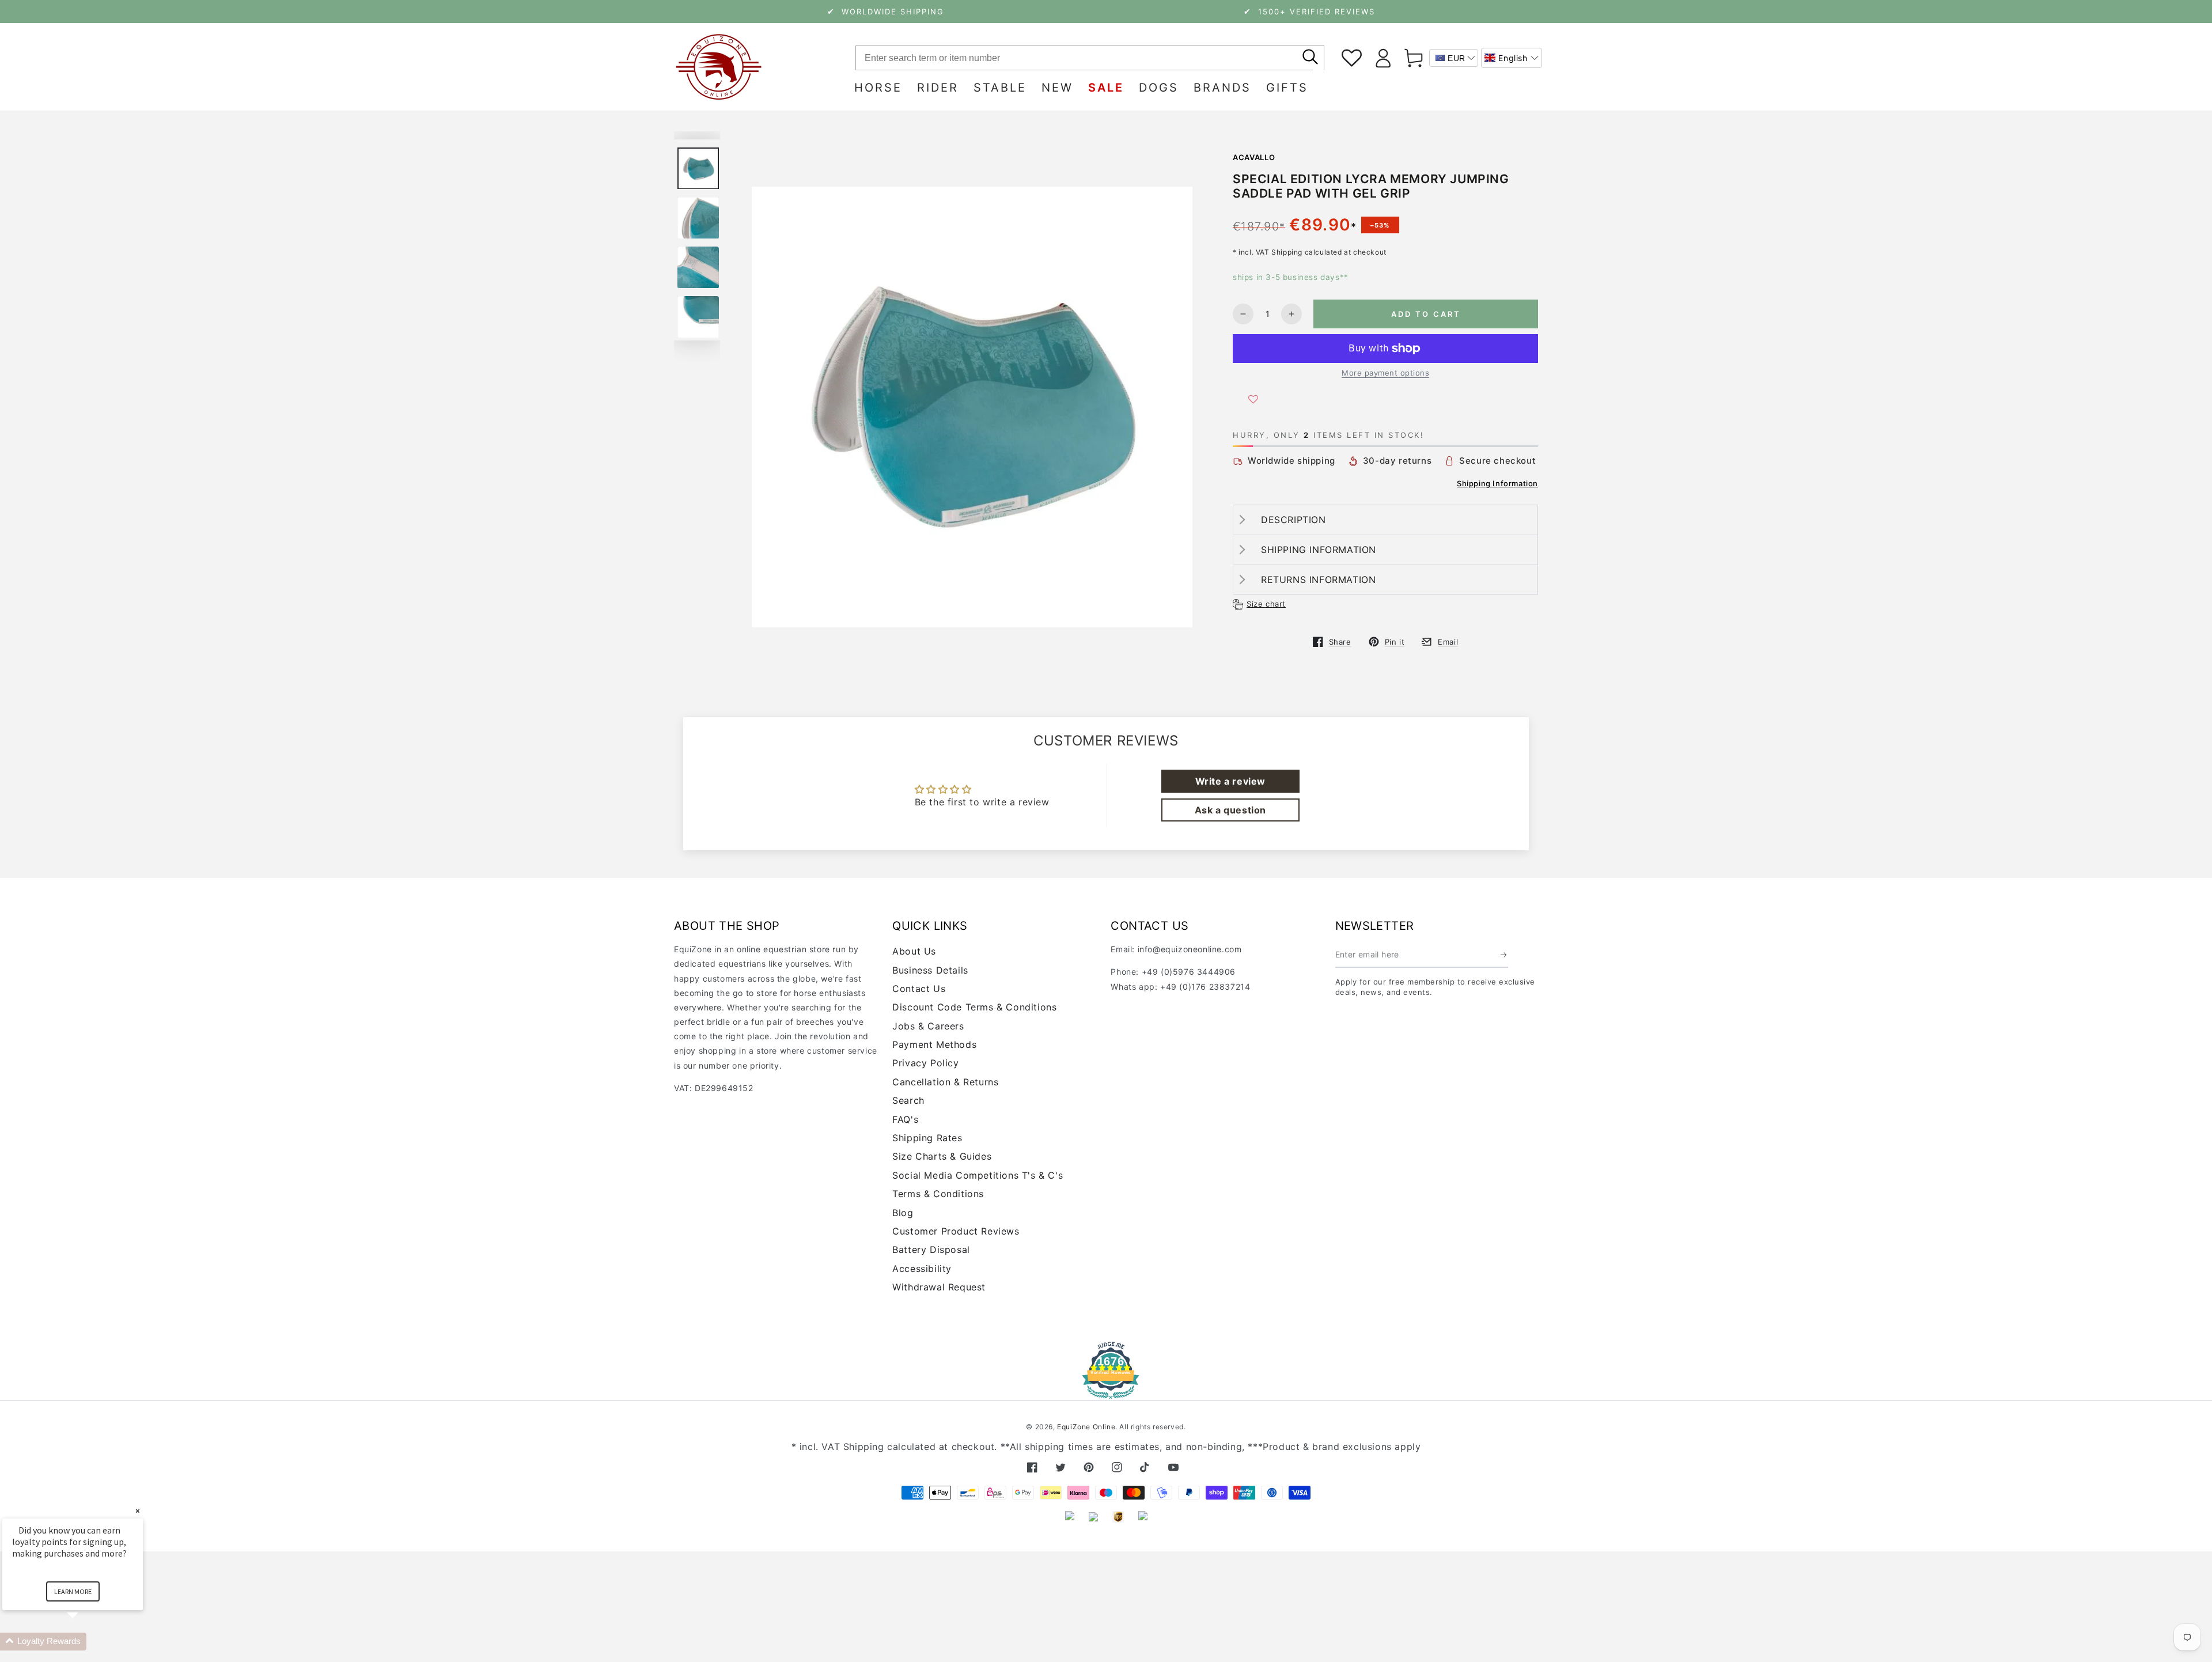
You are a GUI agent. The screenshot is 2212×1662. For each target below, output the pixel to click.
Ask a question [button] (1230, 810)
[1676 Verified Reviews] (1106, 1391)
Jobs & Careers (928, 1026)
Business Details (930, 970)
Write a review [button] (1230, 781)
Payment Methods (934, 1044)
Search (908, 1100)
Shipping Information (1497, 483)
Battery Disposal (931, 1250)
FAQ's (905, 1119)
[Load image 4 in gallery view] (698, 317)
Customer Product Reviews (956, 1231)
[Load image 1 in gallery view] (698, 169)
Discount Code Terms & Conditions (974, 1007)
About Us (914, 951)
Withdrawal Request (939, 1287)
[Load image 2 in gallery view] (698, 218)
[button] (1512, 58)
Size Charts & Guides (942, 1156)
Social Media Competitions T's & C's (978, 1175)
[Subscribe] (1504, 955)
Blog (903, 1213)
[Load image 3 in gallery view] (698, 268)
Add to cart (1426, 314)
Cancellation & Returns (945, 1082)
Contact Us (919, 989)
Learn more (73, 1591)
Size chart (1266, 604)
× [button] (138, 1511)
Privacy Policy (925, 1063)
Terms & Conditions (938, 1194)
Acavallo (1254, 157)
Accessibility (922, 1269)
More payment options (1385, 373)
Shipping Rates (927, 1138)
